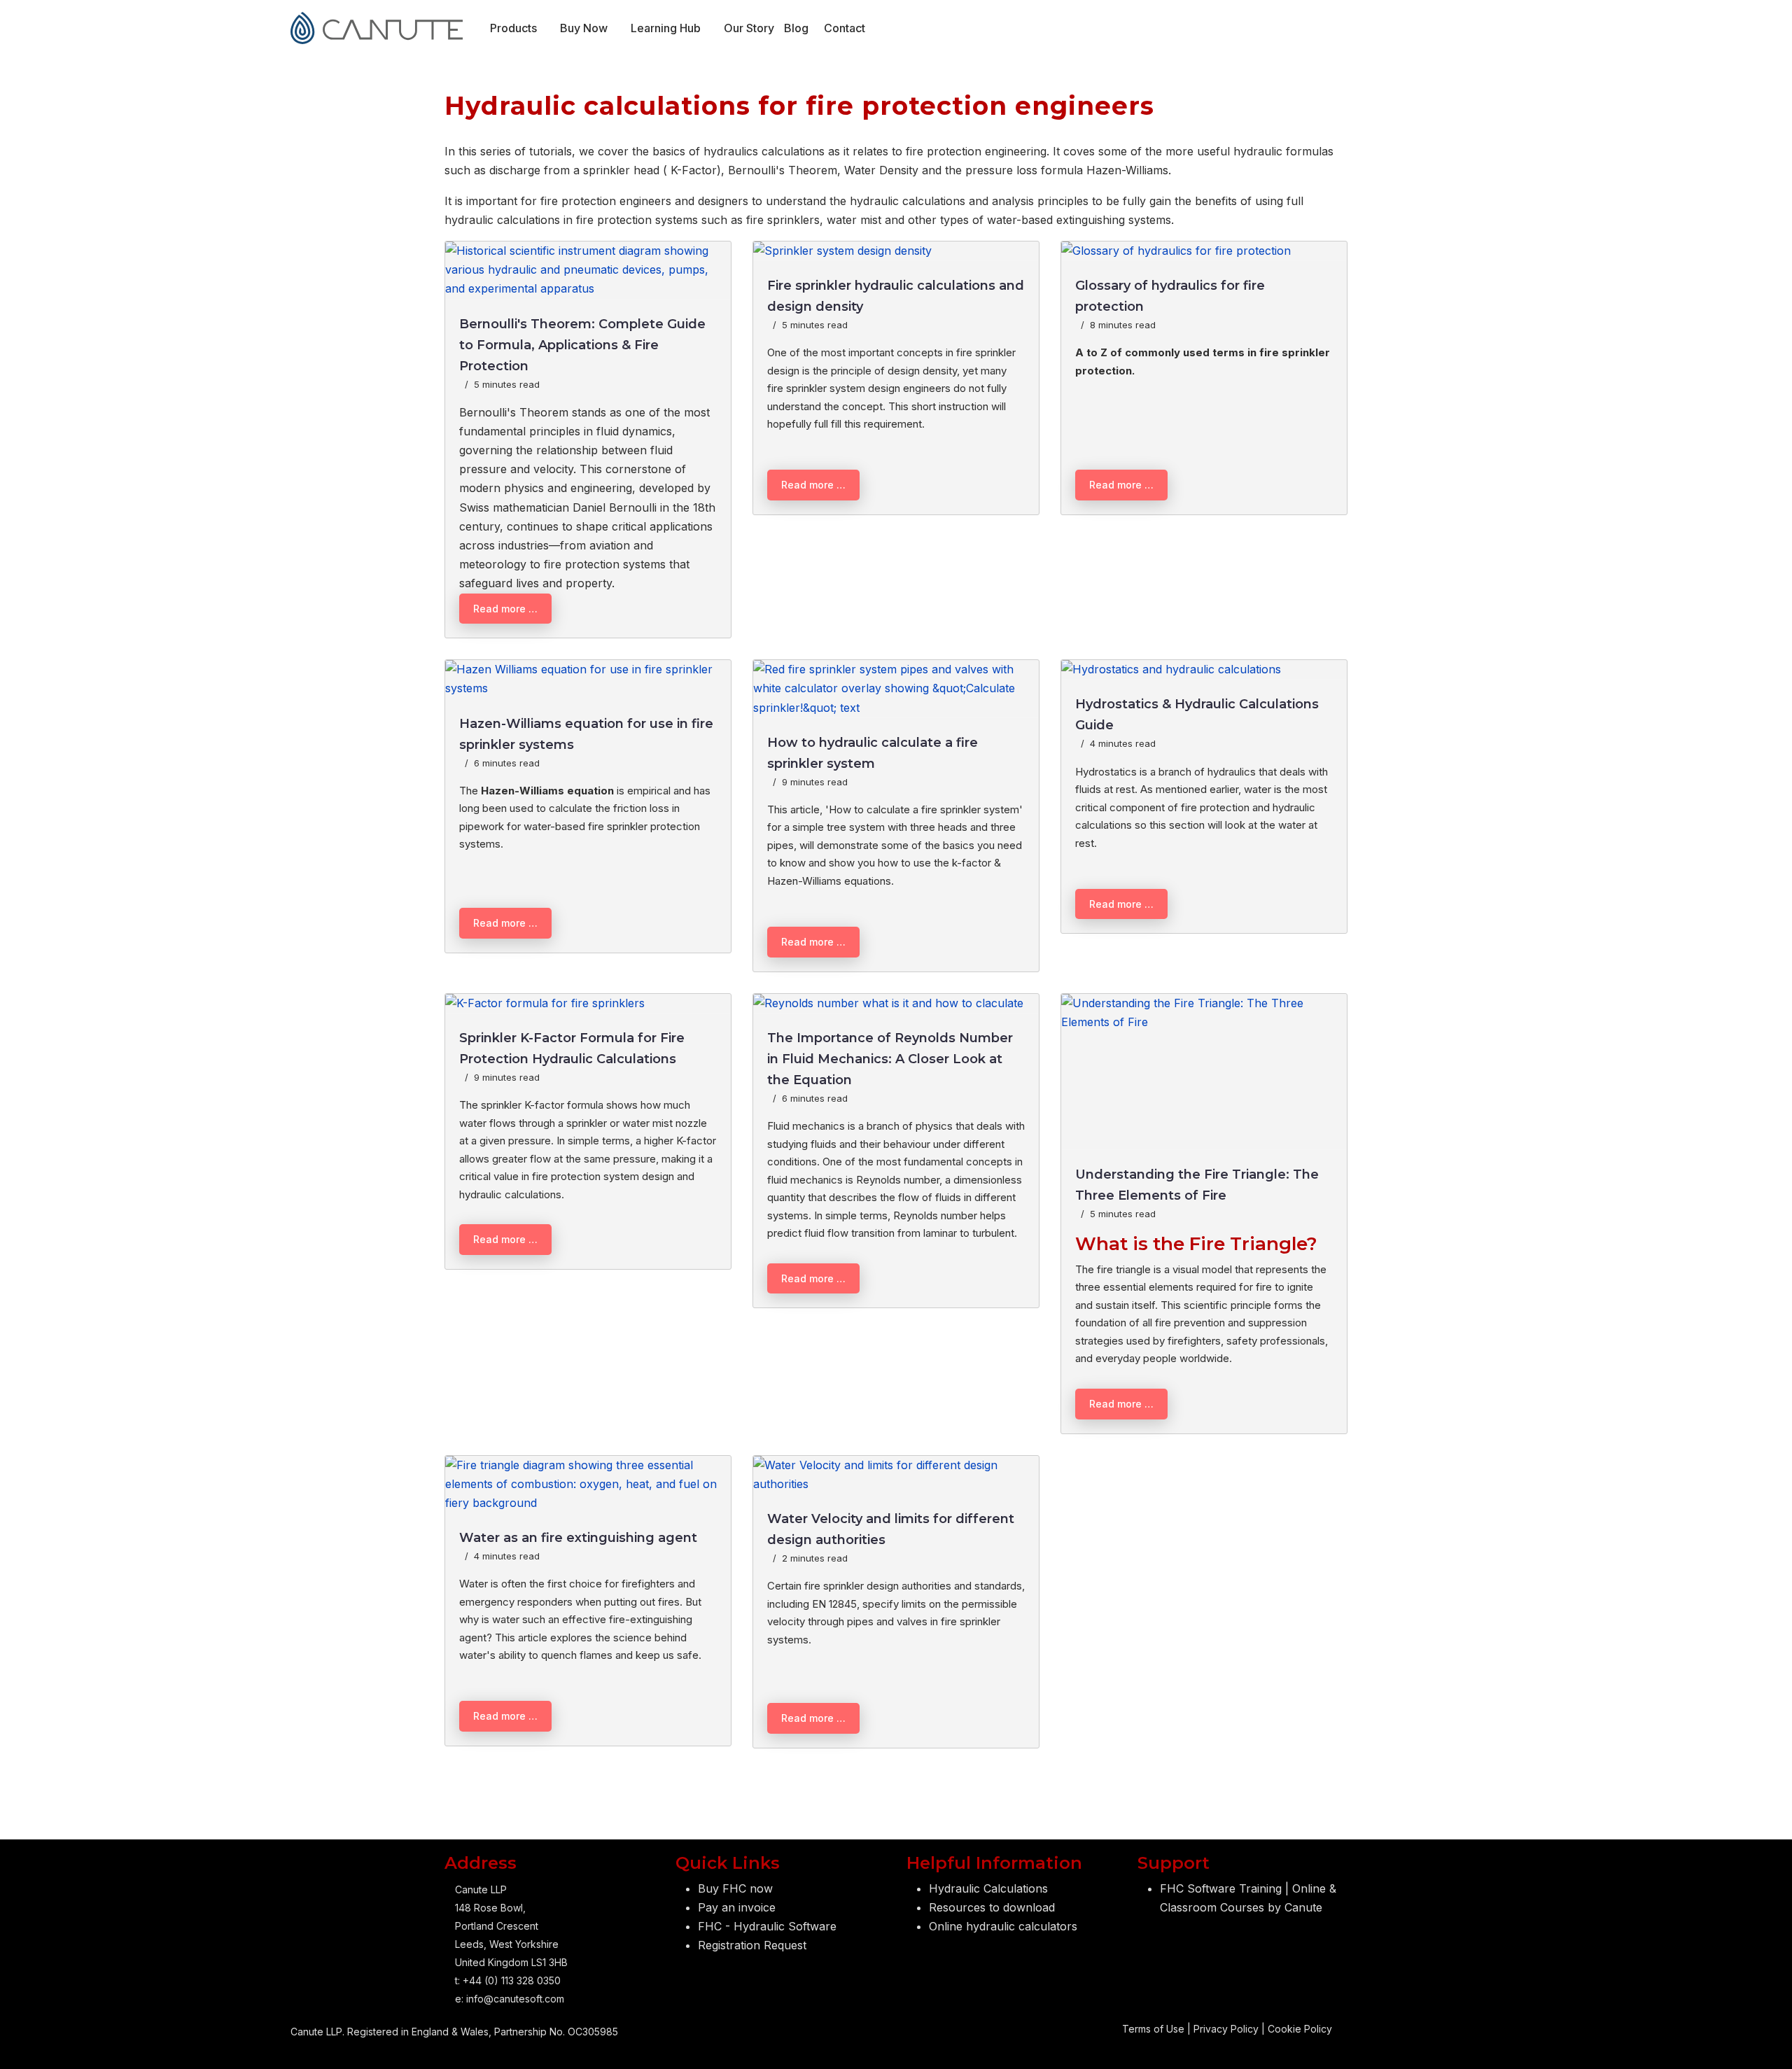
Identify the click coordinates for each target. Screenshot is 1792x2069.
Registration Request (752, 1945)
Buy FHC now (735, 1888)
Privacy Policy (1226, 2029)
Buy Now (584, 28)
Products (513, 28)
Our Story (749, 28)
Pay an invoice (737, 1907)
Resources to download (992, 1907)
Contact (845, 28)
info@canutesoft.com (515, 1999)
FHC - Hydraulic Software (767, 1926)
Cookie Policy (1300, 2029)
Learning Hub (666, 28)
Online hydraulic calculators (1003, 1926)
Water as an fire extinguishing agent (578, 1538)
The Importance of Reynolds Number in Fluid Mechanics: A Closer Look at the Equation (890, 1059)
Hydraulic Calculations (988, 1888)
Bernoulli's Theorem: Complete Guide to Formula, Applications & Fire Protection (582, 345)
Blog (796, 28)
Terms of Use (1153, 2029)
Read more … (505, 609)
